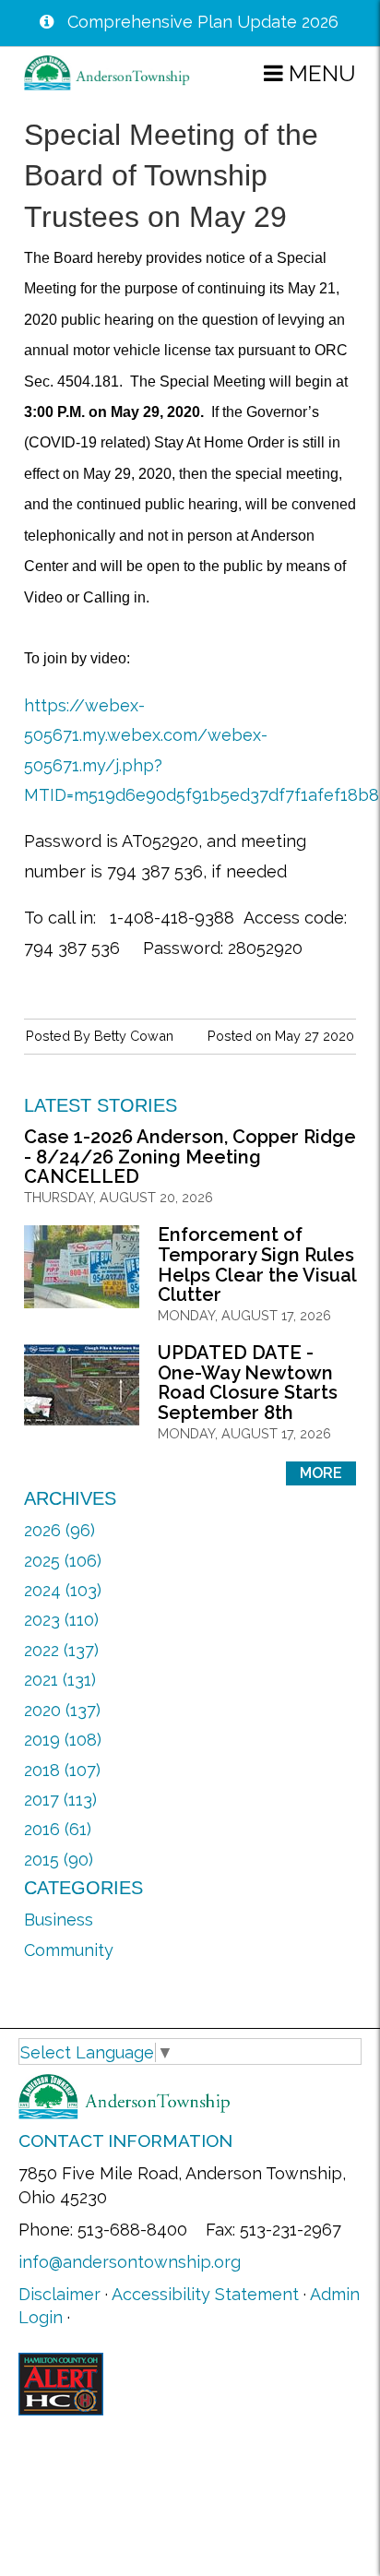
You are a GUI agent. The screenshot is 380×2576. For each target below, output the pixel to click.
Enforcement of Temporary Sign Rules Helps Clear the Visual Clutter (257, 1264)
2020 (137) (62, 1710)
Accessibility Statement (205, 2294)
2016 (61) (58, 1829)
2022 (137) (61, 1650)
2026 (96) (59, 1530)
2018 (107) (62, 1770)
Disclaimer (59, 2294)
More (321, 1473)
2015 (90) (59, 1860)
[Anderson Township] (107, 72)
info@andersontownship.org (130, 2262)
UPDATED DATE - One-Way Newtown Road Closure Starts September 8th (248, 1383)
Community (69, 1950)
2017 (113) (60, 1800)
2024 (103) (63, 1590)
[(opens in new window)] (61, 2382)
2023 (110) (61, 1620)
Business (59, 1920)
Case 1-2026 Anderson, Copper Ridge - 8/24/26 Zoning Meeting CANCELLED (190, 1157)
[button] (310, 73)
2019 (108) (63, 1740)
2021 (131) (60, 1680)
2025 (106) (63, 1561)
